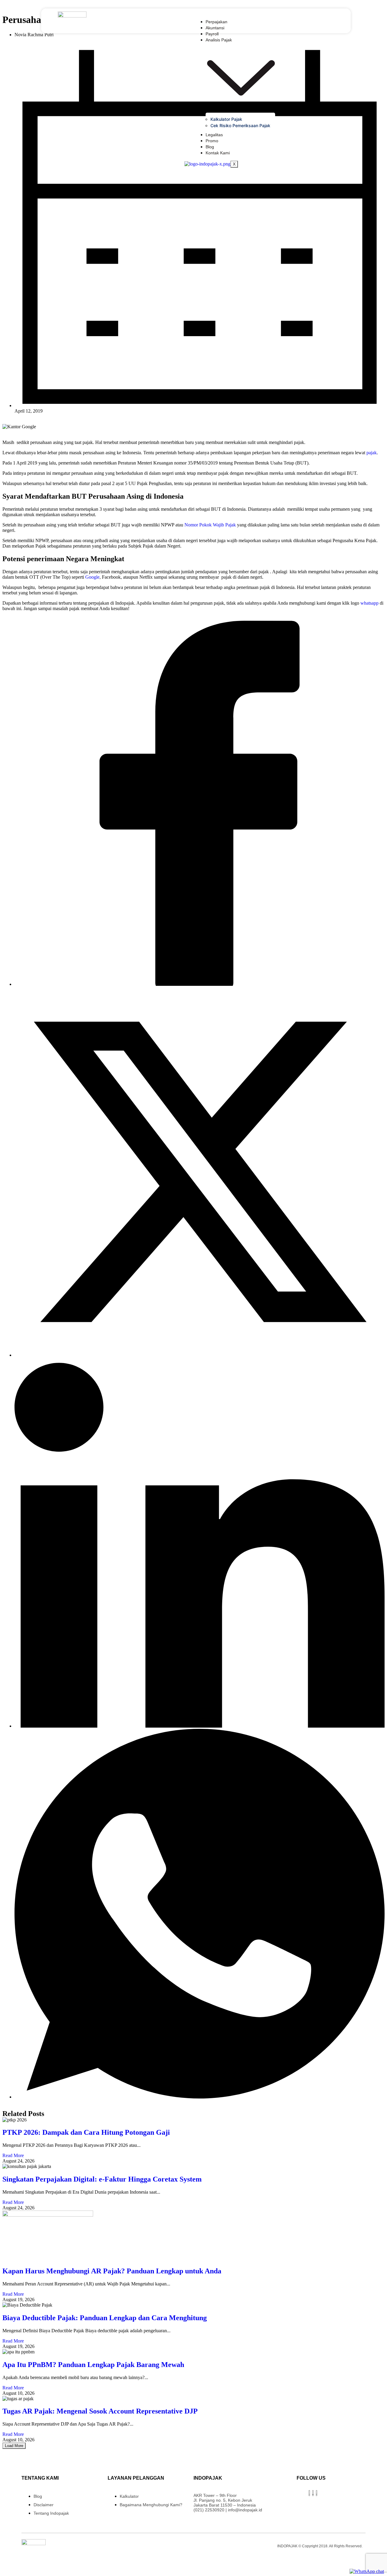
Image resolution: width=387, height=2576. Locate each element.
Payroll (212, 34)
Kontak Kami (218, 153)
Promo (212, 141)
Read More (13, 2155)
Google (92, 577)
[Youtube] (313, 2493)
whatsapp (369, 603)
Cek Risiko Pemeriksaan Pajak (240, 125)
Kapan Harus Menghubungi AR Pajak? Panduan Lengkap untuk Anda (112, 2271)
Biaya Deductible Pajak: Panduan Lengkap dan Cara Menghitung (105, 2318)
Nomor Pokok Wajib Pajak (210, 525)
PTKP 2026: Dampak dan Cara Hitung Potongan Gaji (86, 2132)
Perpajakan (216, 22)
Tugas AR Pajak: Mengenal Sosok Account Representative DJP (100, 2411)
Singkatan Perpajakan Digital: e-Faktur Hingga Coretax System (102, 2179)
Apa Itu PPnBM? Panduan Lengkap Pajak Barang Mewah (93, 2365)
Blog (210, 147)
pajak (372, 453)
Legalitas (214, 135)
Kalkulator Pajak (226, 119)
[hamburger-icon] (273, 21)
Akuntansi (215, 28)
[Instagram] (309, 2493)
